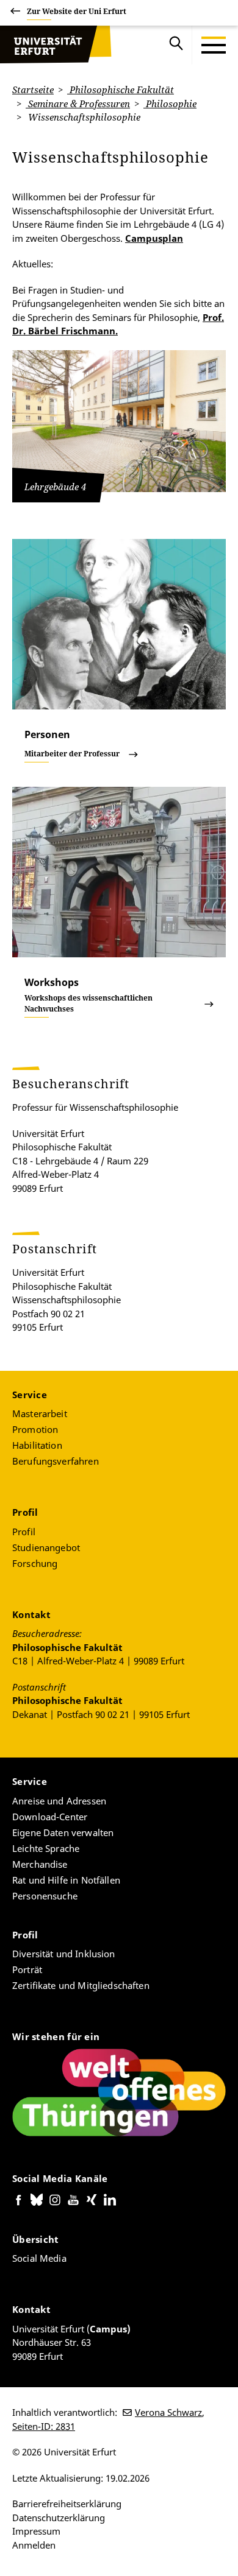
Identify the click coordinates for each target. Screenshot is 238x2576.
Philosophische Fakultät (121, 90)
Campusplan (154, 238)
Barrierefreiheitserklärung (67, 2504)
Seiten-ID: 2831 (44, 2426)
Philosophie (170, 104)
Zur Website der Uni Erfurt (77, 11)
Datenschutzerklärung (59, 2518)
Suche (176, 45)
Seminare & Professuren (78, 104)
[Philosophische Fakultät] (46, 45)
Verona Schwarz (168, 2412)
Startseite (33, 90)
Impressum (36, 2531)
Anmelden (34, 2545)
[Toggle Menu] (214, 45)
